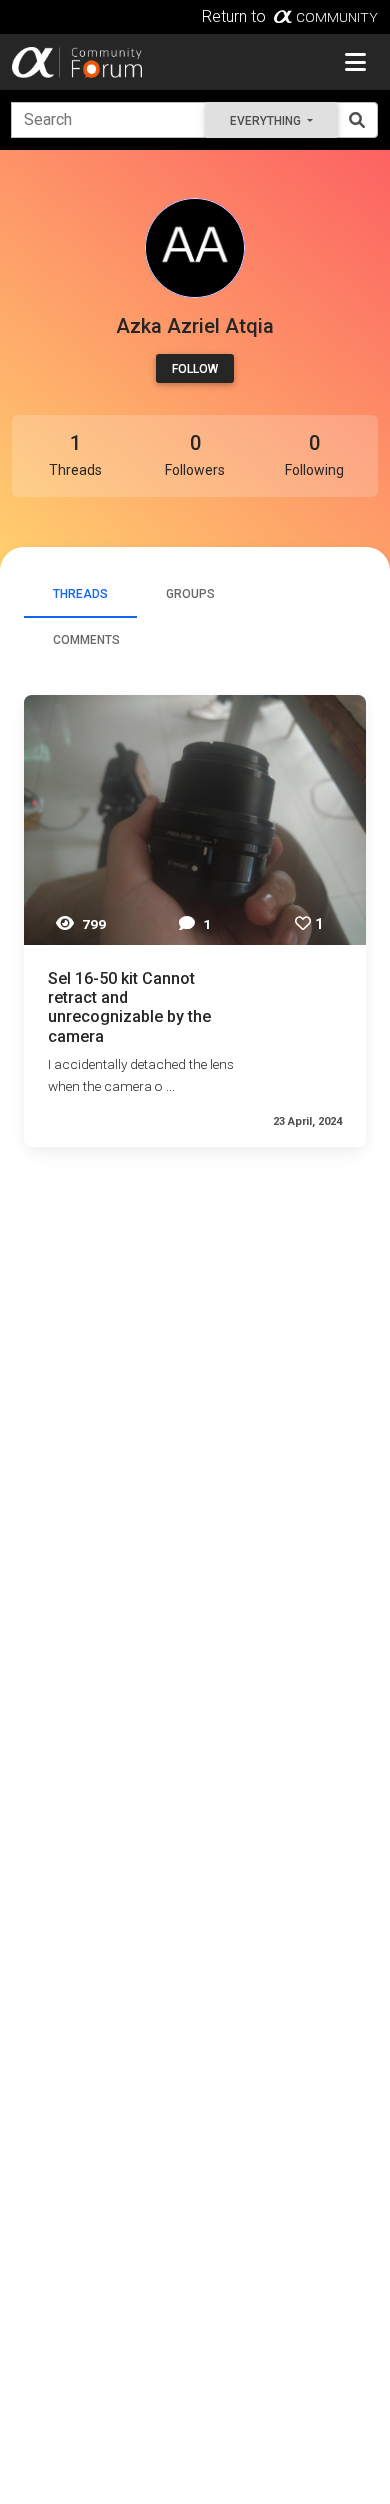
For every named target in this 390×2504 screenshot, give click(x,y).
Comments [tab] (86, 640)
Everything (267, 121)
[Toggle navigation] (355, 62)
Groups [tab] (190, 594)
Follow (195, 369)
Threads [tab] (80, 594)
